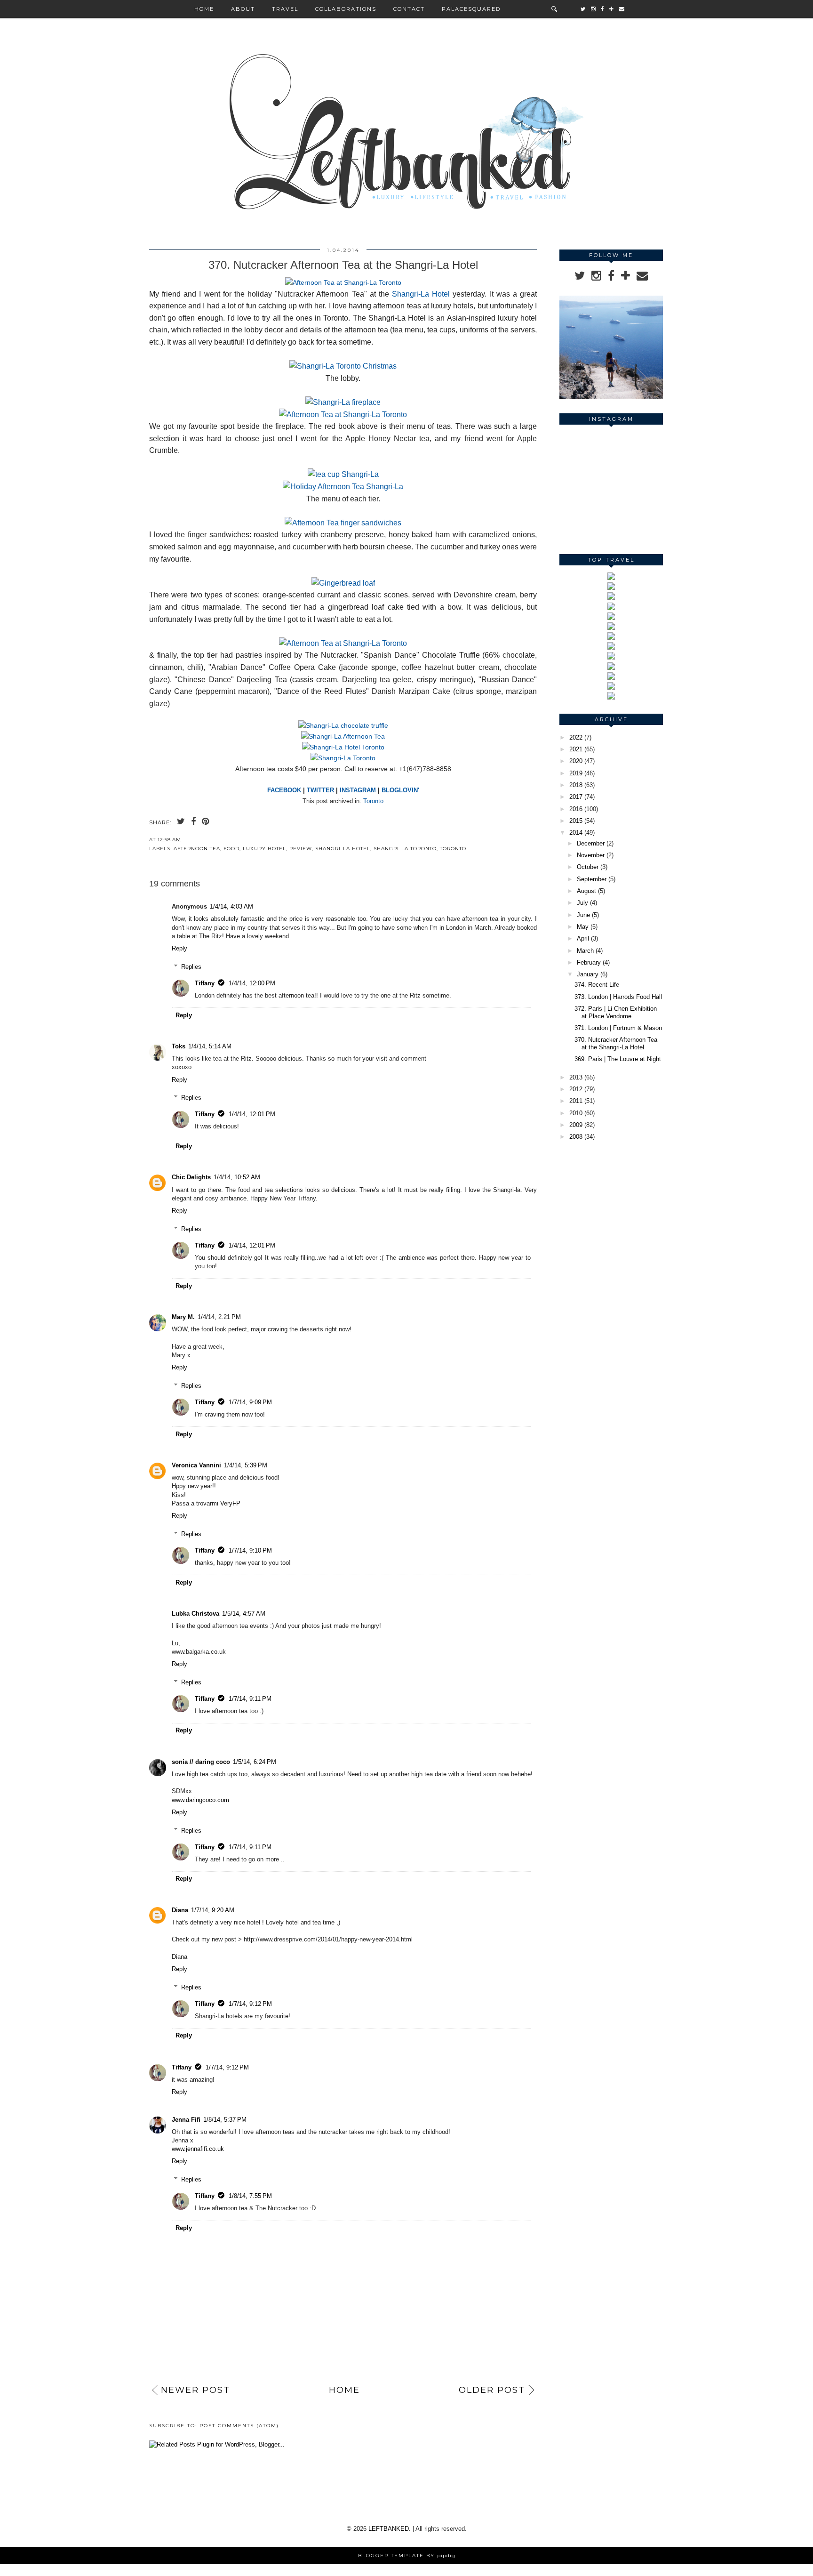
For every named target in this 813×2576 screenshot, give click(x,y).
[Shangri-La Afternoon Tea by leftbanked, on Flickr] (343, 736)
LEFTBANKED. (390, 2529)
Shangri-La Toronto (405, 849)
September (592, 879)
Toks (179, 1046)
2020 (576, 761)
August (586, 891)
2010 (576, 1113)
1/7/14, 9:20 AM (213, 1910)
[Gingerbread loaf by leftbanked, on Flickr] (343, 583)
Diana (180, 1910)
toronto (453, 849)
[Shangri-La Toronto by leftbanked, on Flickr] (343, 758)
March (585, 951)
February (589, 962)
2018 (576, 785)
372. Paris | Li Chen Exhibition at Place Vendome (616, 1012)
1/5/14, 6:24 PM (255, 1762)
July (582, 903)
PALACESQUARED (471, 9)
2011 (576, 1101)
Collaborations (346, 9)
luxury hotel (264, 849)
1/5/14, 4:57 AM (244, 1614)
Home (204, 9)
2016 (576, 809)
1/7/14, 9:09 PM (250, 1402)
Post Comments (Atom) (239, 2426)
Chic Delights (191, 1177)
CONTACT (409, 9)
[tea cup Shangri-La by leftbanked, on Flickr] (343, 474)
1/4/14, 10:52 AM (237, 1177)
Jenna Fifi (186, 2120)
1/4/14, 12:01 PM (252, 1114)
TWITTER (320, 790)
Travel (285, 9)
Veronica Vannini (196, 1465)
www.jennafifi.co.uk (198, 2149)
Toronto (373, 801)
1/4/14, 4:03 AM (231, 906)
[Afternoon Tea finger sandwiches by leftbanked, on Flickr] (343, 523)
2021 (576, 749)
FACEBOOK (284, 790)
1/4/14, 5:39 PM (246, 1465)
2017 (576, 797)
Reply (179, 948)
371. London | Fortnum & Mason (618, 1028)
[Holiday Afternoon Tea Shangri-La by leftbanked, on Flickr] (343, 487)
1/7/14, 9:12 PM (250, 2004)
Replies (191, 966)
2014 (576, 833)
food (231, 849)
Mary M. (183, 1317)
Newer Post (195, 2390)
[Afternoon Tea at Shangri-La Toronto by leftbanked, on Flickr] (343, 282)
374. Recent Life (597, 985)
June (583, 915)
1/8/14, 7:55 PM (250, 2196)
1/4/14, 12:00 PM (252, 983)
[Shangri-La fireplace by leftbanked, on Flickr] (343, 402)
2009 (576, 1125)
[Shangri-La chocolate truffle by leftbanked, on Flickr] (343, 725)
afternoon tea (197, 849)
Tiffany (205, 983)
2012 (576, 1089)
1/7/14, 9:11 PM (250, 1699)
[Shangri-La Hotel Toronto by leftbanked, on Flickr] (343, 747)
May (583, 927)
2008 (576, 1137)
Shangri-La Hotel (421, 294)
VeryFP (230, 1503)
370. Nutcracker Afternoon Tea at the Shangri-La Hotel (616, 1043)
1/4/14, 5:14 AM (210, 1046)
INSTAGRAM (358, 790)
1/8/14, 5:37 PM (225, 2120)
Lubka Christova (195, 1614)
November (591, 855)
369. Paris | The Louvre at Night (618, 1059)
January (588, 974)
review (301, 849)
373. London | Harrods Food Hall (618, 997)
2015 (576, 821)
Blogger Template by (407, 2556)
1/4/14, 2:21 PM (219, 1317)
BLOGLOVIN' (400, 790)
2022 (576, 737)
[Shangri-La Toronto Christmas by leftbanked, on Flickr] (343, 366)
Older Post (492, 2390)
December (591, 843)
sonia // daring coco (201, 1762)
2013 (576, 1077)
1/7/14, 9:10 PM (250, 1550)
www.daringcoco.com (200, 1800)
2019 (576, 773)
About (243, 9)
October (588, 867)
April (583, 938)
